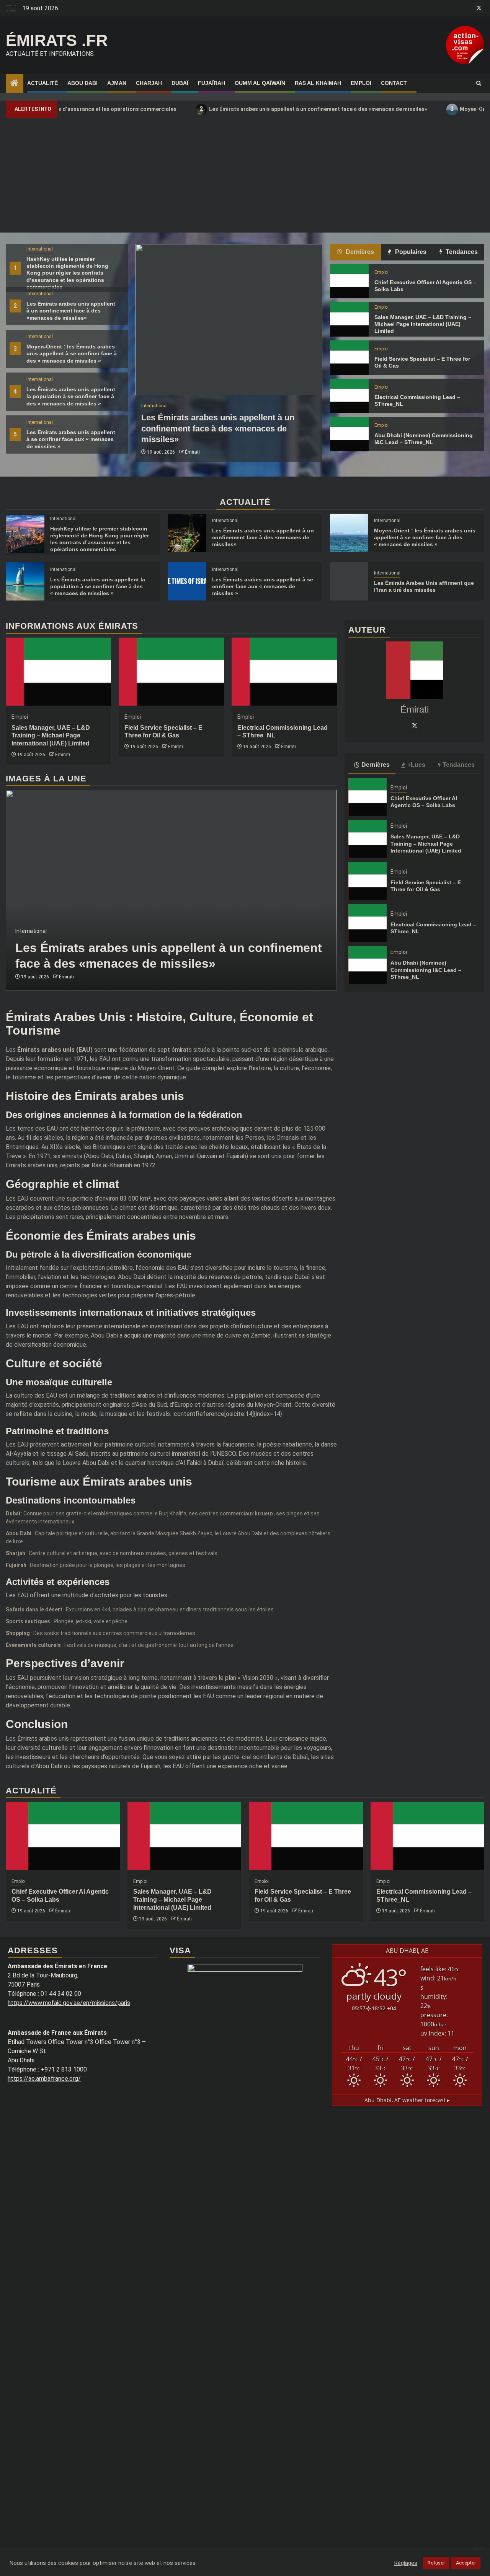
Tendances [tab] (461, 252)
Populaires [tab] (410, 252)
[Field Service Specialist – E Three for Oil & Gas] (349, 358)
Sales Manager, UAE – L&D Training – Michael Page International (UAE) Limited (423, 324)
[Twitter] (415, 725)
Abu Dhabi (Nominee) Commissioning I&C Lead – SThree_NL (426, 970)
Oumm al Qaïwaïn (260, 83)
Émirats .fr (57, 40)
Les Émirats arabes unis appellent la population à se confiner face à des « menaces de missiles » (71, 396)
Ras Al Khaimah (318, 83)
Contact (394, 83)
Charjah (149, 83)
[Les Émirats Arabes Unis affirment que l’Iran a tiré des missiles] (349, 581)
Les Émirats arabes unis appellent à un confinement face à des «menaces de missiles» (255, 109)
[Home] (15, 84)
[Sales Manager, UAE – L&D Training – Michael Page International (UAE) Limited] (349, 319)
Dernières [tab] (359, 252)
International (40, 249)
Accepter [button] (466, 2563)
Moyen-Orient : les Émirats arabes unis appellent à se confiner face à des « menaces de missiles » (72, 353)
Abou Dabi (82, 83)
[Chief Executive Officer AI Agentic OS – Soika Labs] (349, 281)
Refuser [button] (436, 2563)
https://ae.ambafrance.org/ (44, 2079)
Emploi (361, 83)
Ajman (117, 83)
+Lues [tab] (416, 765)
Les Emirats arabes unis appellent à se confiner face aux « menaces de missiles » (71, 439)
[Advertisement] (245, 175)
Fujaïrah (212, 83)
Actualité (42, 83)
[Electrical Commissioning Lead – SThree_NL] (349, 396)
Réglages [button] (406, 2563)
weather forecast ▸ (407, 2100)
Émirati (192, 452)
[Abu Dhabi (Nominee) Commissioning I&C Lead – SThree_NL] (349, 434)
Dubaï (180, 83)
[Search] (479, 83)
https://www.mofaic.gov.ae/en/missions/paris (69, 2003)
